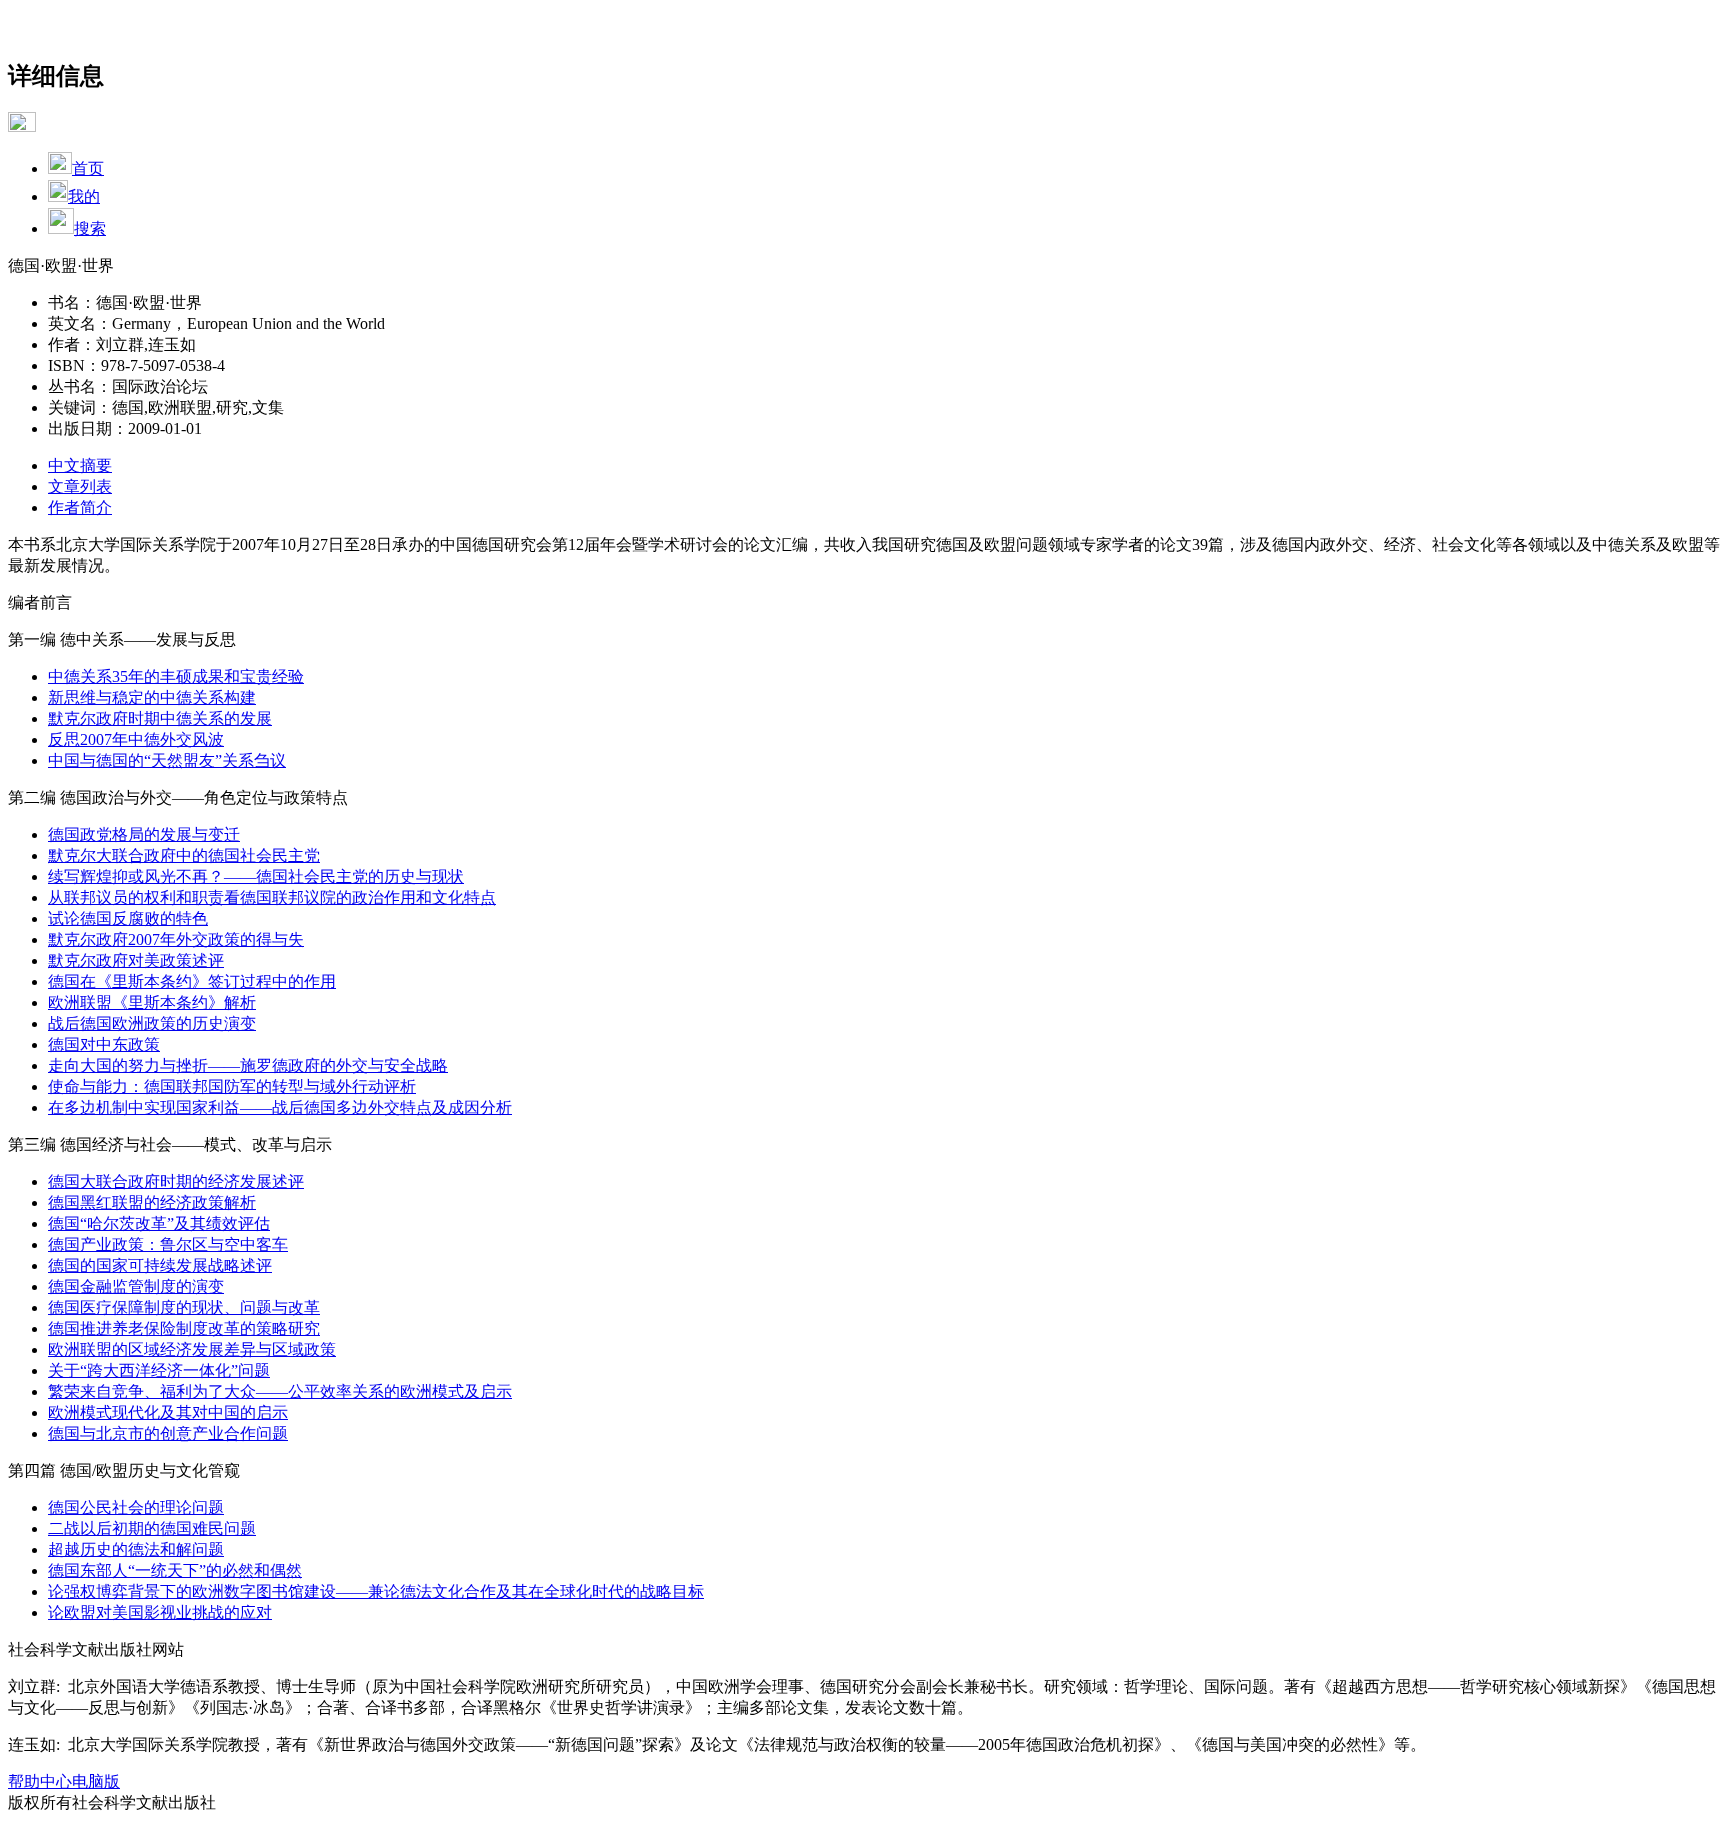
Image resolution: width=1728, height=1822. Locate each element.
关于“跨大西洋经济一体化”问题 (159, 1370)
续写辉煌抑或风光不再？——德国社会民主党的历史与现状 (256, 876)
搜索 (90, 228)
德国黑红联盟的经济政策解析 (152, 1202)
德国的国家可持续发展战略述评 (160, 1265)
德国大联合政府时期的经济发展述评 (176, 1181)
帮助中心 (40, 1781)
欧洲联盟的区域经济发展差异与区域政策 (192, 1349)
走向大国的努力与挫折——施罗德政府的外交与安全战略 (248, 1065)
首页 (88, 168)
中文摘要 (80, 465)
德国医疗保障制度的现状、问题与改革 (184, 1307)
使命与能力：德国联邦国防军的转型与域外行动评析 (232, 1086)
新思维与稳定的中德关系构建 (152, 697)
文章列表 (80, 486)
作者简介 (80, 507)
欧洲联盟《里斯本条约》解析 (152, 1002)
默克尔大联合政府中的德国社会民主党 (184, 855)
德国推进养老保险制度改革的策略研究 (184, 1328)
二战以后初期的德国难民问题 (152, 1528)
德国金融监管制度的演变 (136, 1286)
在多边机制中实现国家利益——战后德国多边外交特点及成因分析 (280, 1107)
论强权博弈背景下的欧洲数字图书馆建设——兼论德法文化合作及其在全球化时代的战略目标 (376, 1591)
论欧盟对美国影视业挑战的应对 (160, 1612)
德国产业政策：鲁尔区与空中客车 (168, 1244)
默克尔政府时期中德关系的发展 (160, 718)
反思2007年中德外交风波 (136, 739)
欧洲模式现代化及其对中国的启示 (168, 1412)
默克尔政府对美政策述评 (136, 960)
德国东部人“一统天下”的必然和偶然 (175, 1570)
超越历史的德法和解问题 (136, 1549)
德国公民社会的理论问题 (136, 1507)
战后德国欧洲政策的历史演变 (152, 1023)
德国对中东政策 (104, 1044)
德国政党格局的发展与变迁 (144, 834)
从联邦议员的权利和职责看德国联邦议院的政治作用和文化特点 (272, 897)
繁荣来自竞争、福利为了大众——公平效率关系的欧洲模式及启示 (280, 1391)
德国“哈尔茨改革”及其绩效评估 (159, 1223)
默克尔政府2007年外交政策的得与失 (176, 939)
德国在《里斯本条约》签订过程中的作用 (192, 981)
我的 (84, 196)
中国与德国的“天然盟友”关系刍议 (167, 760)
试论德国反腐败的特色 (128, 918)
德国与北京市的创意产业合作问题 (168, 1433)
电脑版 (96, 1781)
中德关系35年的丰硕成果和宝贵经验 (176, 676)
